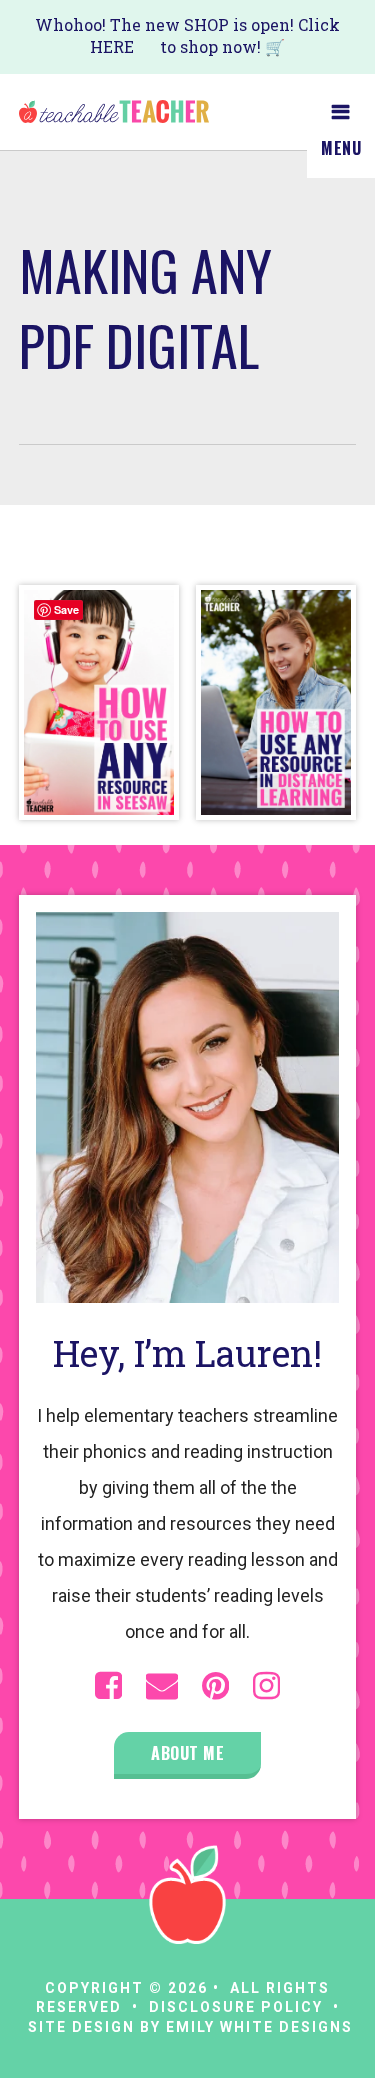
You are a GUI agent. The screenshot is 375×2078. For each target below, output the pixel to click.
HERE (112, 46)
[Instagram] (266, 1686)
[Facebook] (108, 1686)
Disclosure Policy (236, 2007)
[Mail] (162, 1686)
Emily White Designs (259, 2027)
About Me (187, 1753)
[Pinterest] (215, 1686)
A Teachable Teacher (114, 112)
